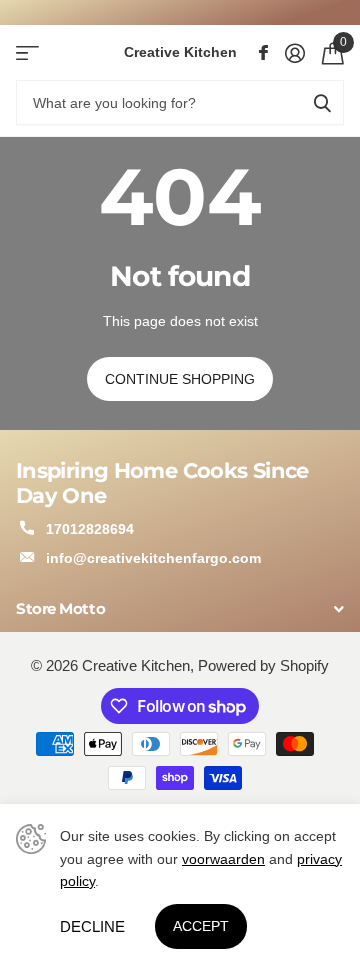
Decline (92, 926)
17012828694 (90, 529)
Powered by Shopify (263, 666)
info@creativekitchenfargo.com (153, 558)
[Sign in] (294, 53)
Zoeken (322, 102)
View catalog (27, 52)
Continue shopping (180, 379)
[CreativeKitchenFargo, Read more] (263, 53)
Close (180, 609)
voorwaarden (223, 859)
